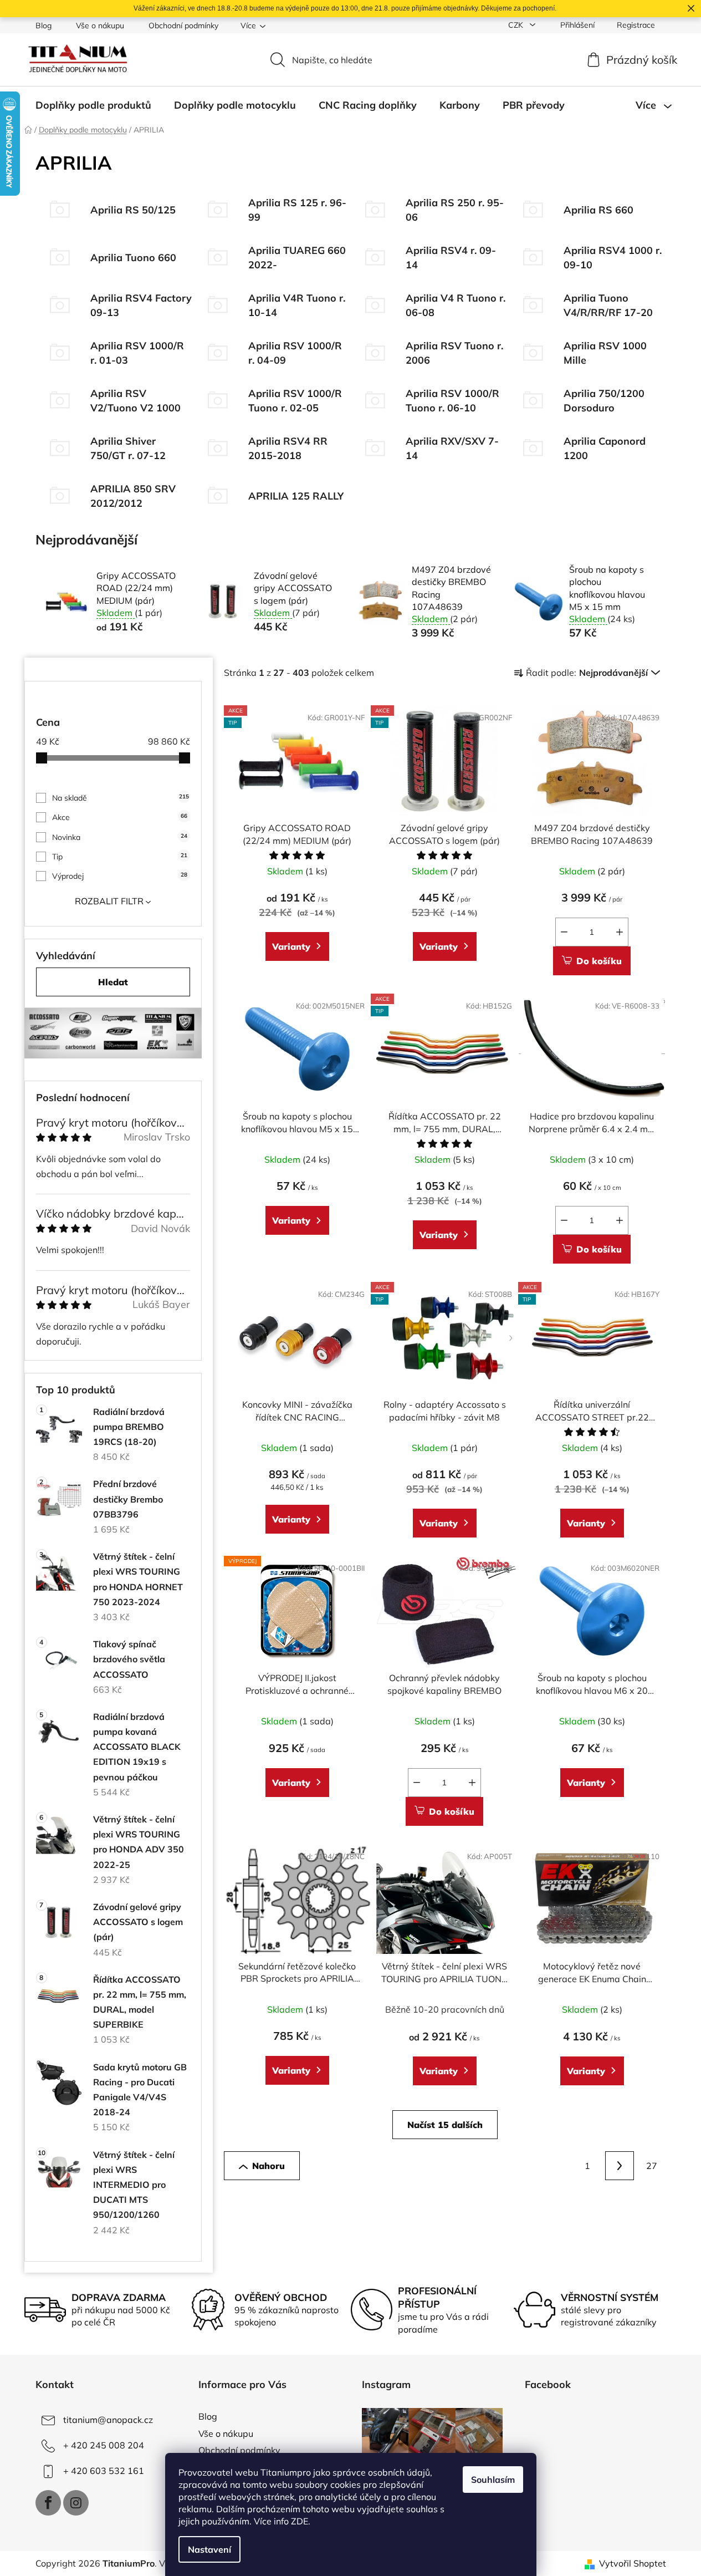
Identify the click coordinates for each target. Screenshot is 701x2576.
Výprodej (120, 876)
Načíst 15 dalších (445, 2125)
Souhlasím (493, 2480)
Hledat (113, 982)
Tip (120, 857)
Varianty (291, 946)
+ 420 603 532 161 (104, 2471)
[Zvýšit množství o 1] (620, 932)
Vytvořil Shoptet (633, 2563)
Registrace (636, 25)
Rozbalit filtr (109, 901)
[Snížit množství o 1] (564, 932)
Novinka (120, 837)
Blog (44, 26)
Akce (120, 817)
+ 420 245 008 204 (104, 2445)
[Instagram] (76, 2503)
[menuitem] (93, 105)
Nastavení (209, 2549)
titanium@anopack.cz (108, 2420)
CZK (517, 25)
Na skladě (121, 798)
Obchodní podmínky (183, 26)
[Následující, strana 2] (620, 2166)
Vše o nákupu (100, 26)
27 (652, 2166)
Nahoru (268, 2166)
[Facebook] (48, 2503)
